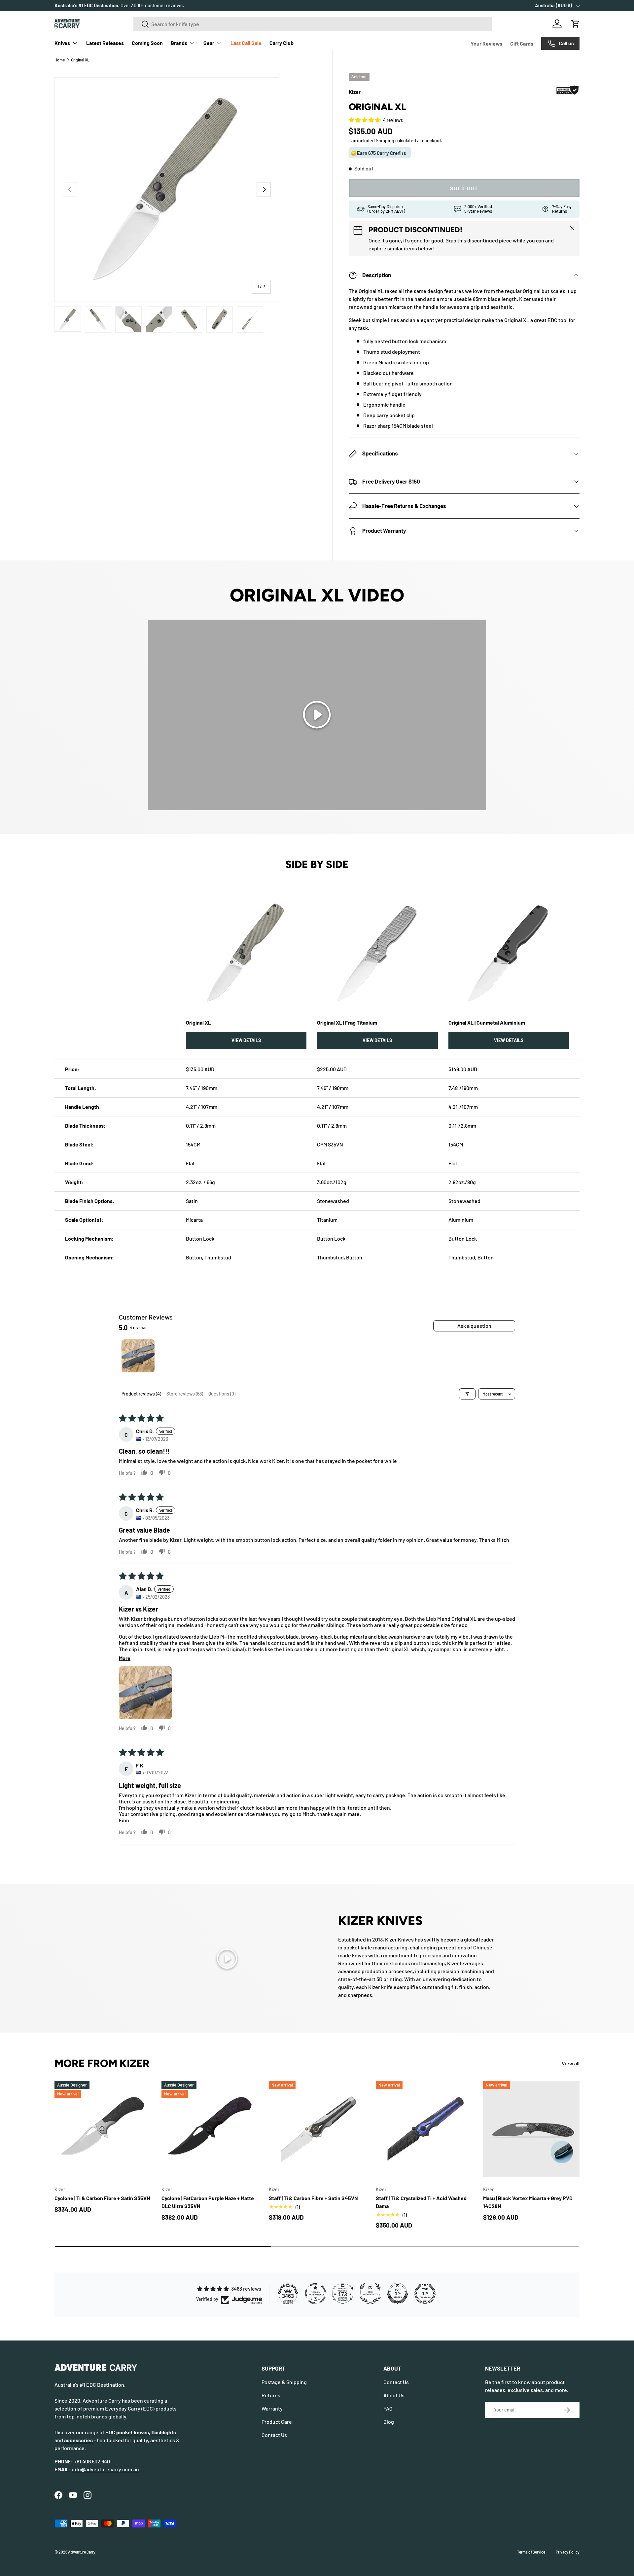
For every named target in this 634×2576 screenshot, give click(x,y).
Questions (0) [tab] (222, 1394)
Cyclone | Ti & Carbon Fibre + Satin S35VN (102, 2198)
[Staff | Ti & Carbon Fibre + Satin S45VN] (317, 2129)
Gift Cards (522, 43)
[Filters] (467, 1394)
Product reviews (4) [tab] (141, 1394)
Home (60, 60)
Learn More (159, 5)
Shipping (385, 141)
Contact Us (274, 2435)
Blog (389, 2422)
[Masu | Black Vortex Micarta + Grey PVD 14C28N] (531, 2129)
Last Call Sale (246, 43)
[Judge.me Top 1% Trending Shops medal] (425, 2294)
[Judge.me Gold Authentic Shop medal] (370, 2294)
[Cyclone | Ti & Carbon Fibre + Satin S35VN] (103, 2129)
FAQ (388, 2408)
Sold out (464, 188)
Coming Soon (147, 43)
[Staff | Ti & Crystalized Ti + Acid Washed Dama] (424, 2129)
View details (246, 1040)
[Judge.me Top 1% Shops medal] (398, 2294)
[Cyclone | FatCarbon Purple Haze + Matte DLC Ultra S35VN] (210, 2129)
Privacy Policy (568, 2552)
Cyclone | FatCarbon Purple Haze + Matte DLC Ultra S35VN (208, 2202)
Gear (209, 43)
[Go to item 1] (138, 1356)
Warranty (272, 2408)
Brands (179, 43)
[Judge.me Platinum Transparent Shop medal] (315, 2294)
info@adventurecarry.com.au (106, 2469)
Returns (271, 2395)
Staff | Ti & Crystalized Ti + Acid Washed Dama (421, 2202)
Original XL (80, 60)
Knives (62, 43)
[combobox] (313, 24)
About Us (394, 2395)
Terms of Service (531, 2552)
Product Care (277, 2422)
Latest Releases (105, 43)
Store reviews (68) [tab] (185, 1394)
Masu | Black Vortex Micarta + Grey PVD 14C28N (528, 2202)
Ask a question (474, 1326)
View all (571, 2063)
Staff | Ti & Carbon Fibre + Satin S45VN (313, 2198)
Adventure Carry (82, 2552)
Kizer (355, 92)
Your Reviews (486, 43)
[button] (576, 24)
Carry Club (282, 43)
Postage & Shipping (284, 2382)
